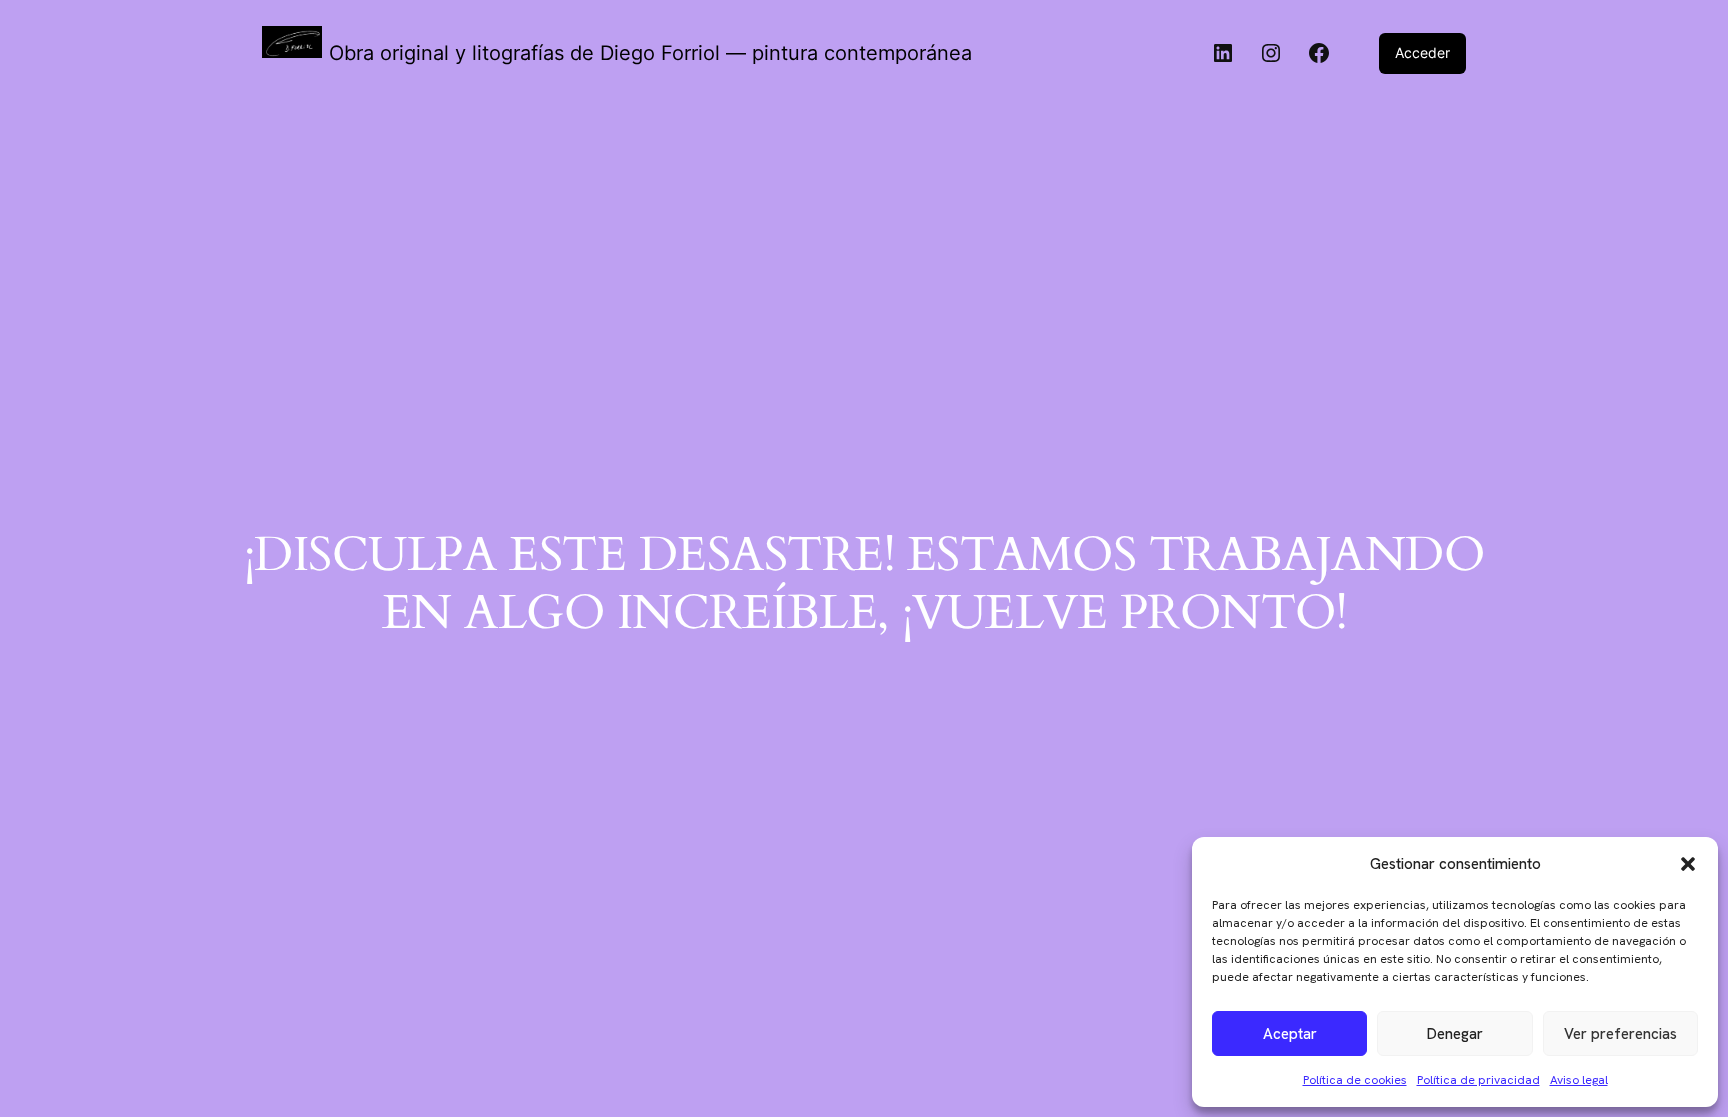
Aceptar (1290, 1034)
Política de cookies (1355, 1080)
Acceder (1422, 52)
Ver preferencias (1620, 1034)
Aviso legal (1579, 1080)
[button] (1688, 864)
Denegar (1455, 1034)
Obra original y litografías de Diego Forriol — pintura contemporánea (650, 53)
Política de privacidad (1478, 1080)
